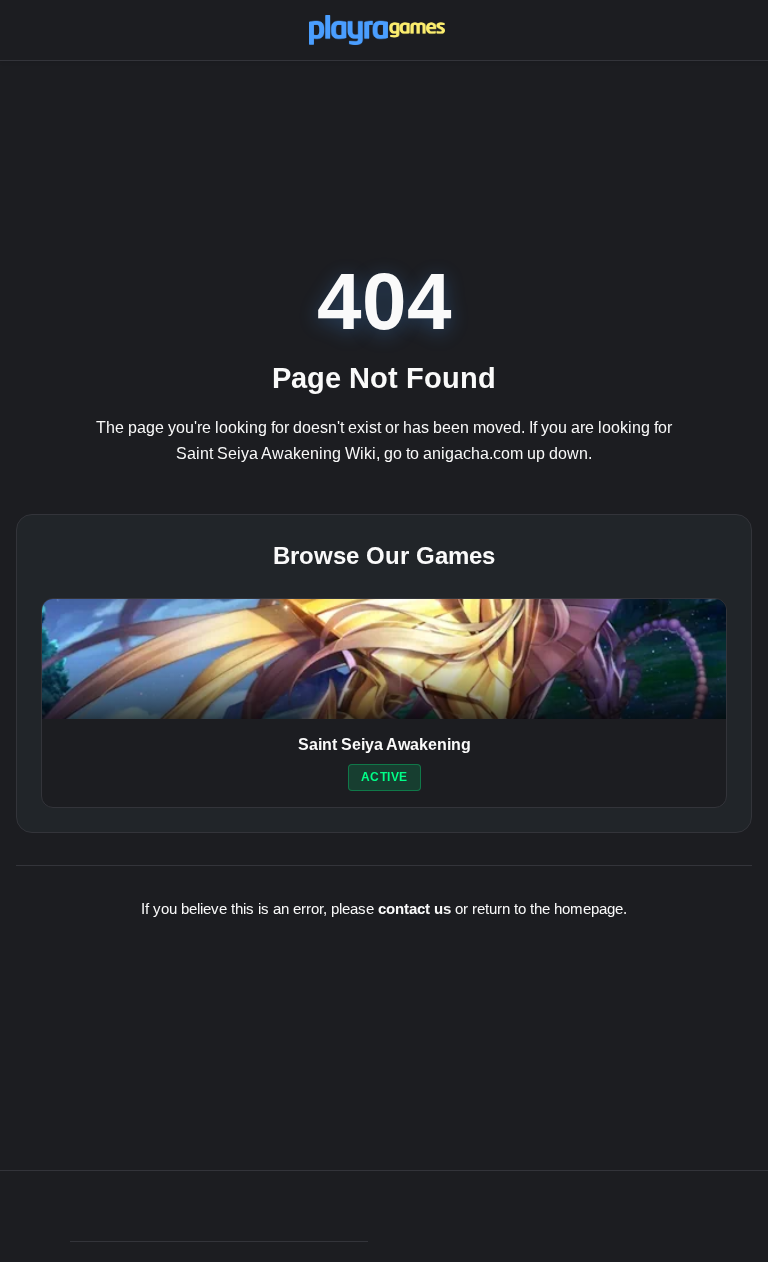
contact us (414, 908)
